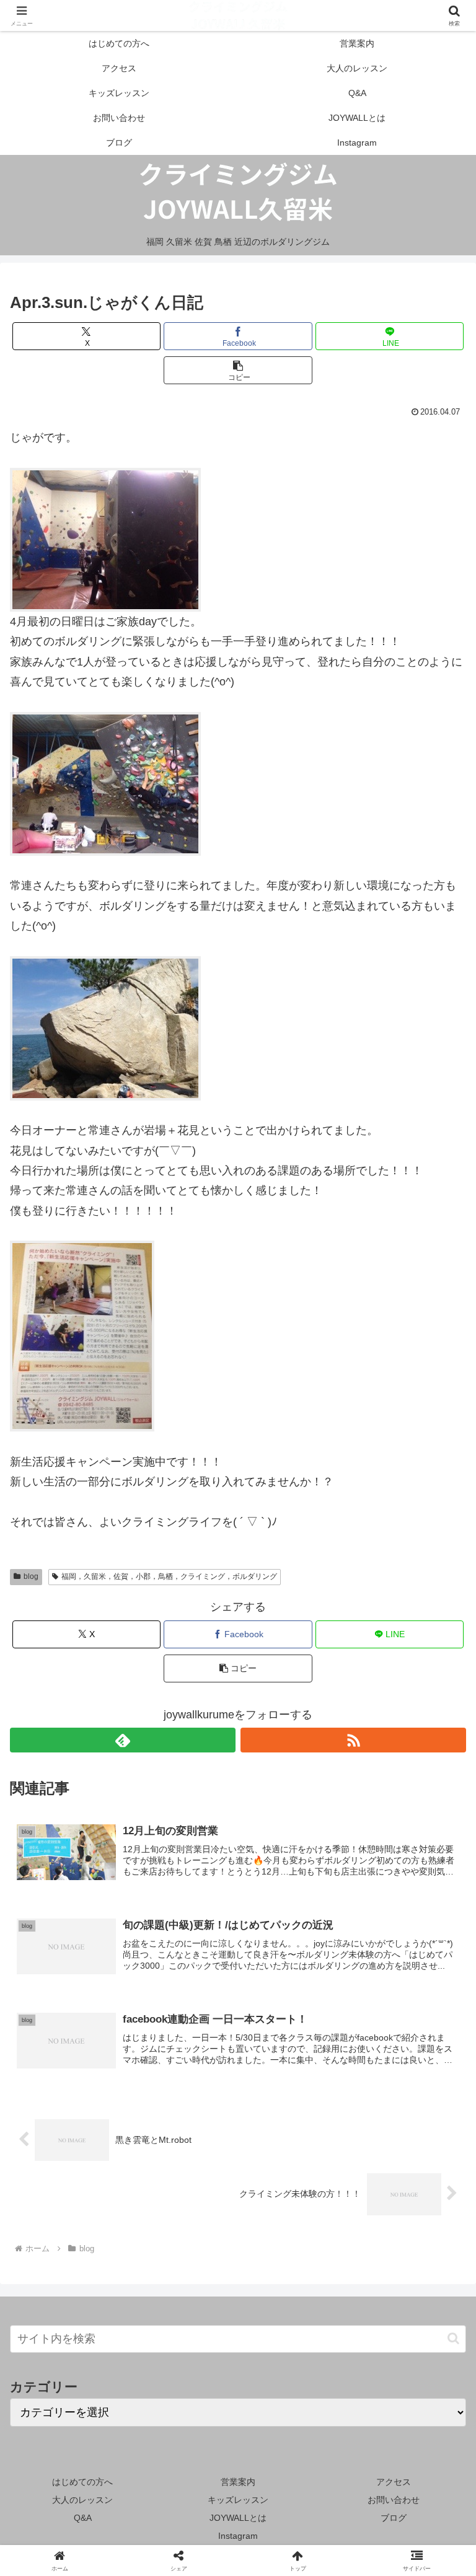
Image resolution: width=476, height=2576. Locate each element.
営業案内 (238, 2482)
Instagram (238, 2536)
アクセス (394, 2482)
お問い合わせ (394, 2500)
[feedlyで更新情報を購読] (123, 1740)
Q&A (83, 2518)
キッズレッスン (238, 2500)
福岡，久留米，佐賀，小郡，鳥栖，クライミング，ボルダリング (169, 1576)
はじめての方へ (82, 2482)
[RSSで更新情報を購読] (353, 1740)
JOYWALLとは (238, 2518)
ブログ (394, 2518)
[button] (238, 370)
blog (31, 1576)
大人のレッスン (82, 2500)
